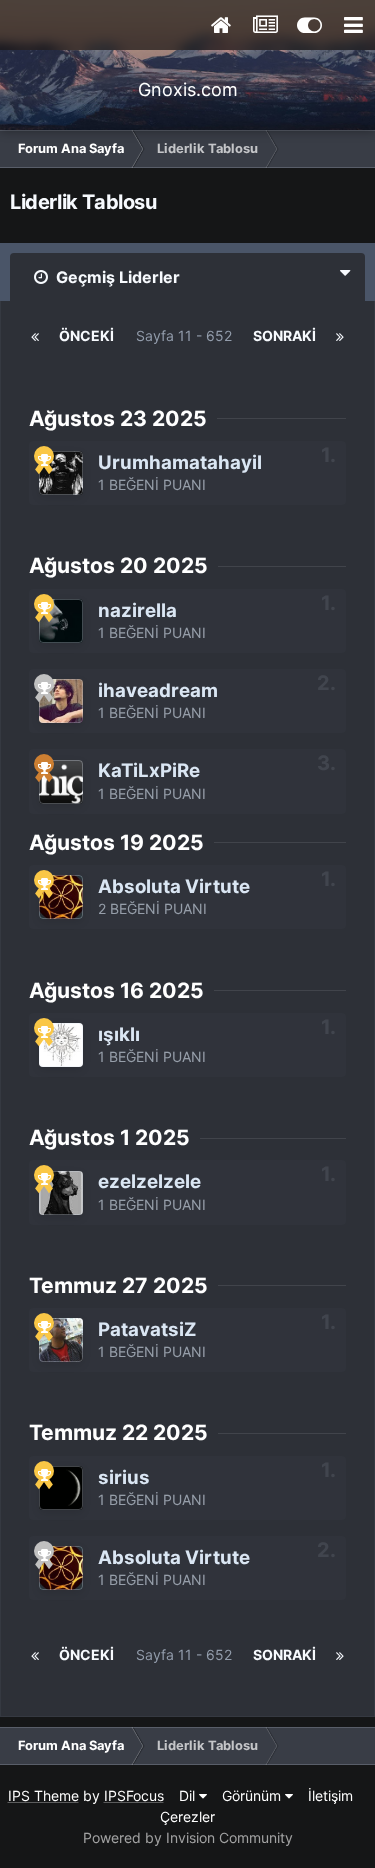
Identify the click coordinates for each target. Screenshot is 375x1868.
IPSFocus (134, 1795)
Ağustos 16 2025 (116, 990)
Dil (189, 1795)
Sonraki (284, 335)
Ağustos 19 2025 (116, 842)
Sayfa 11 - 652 (184, 348)
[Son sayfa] (340, 336)
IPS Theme (43, 1795)
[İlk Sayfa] (35, 336)
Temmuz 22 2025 (118, 1432)
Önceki (86, 335)
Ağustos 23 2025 (118, 418)
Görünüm (253, 1795)
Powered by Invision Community (188, 1837)
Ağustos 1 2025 (109, 1137)
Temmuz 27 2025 (118, 1285)
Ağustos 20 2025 (118, 565)
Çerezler (187, 1816)
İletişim (330, 1795)
